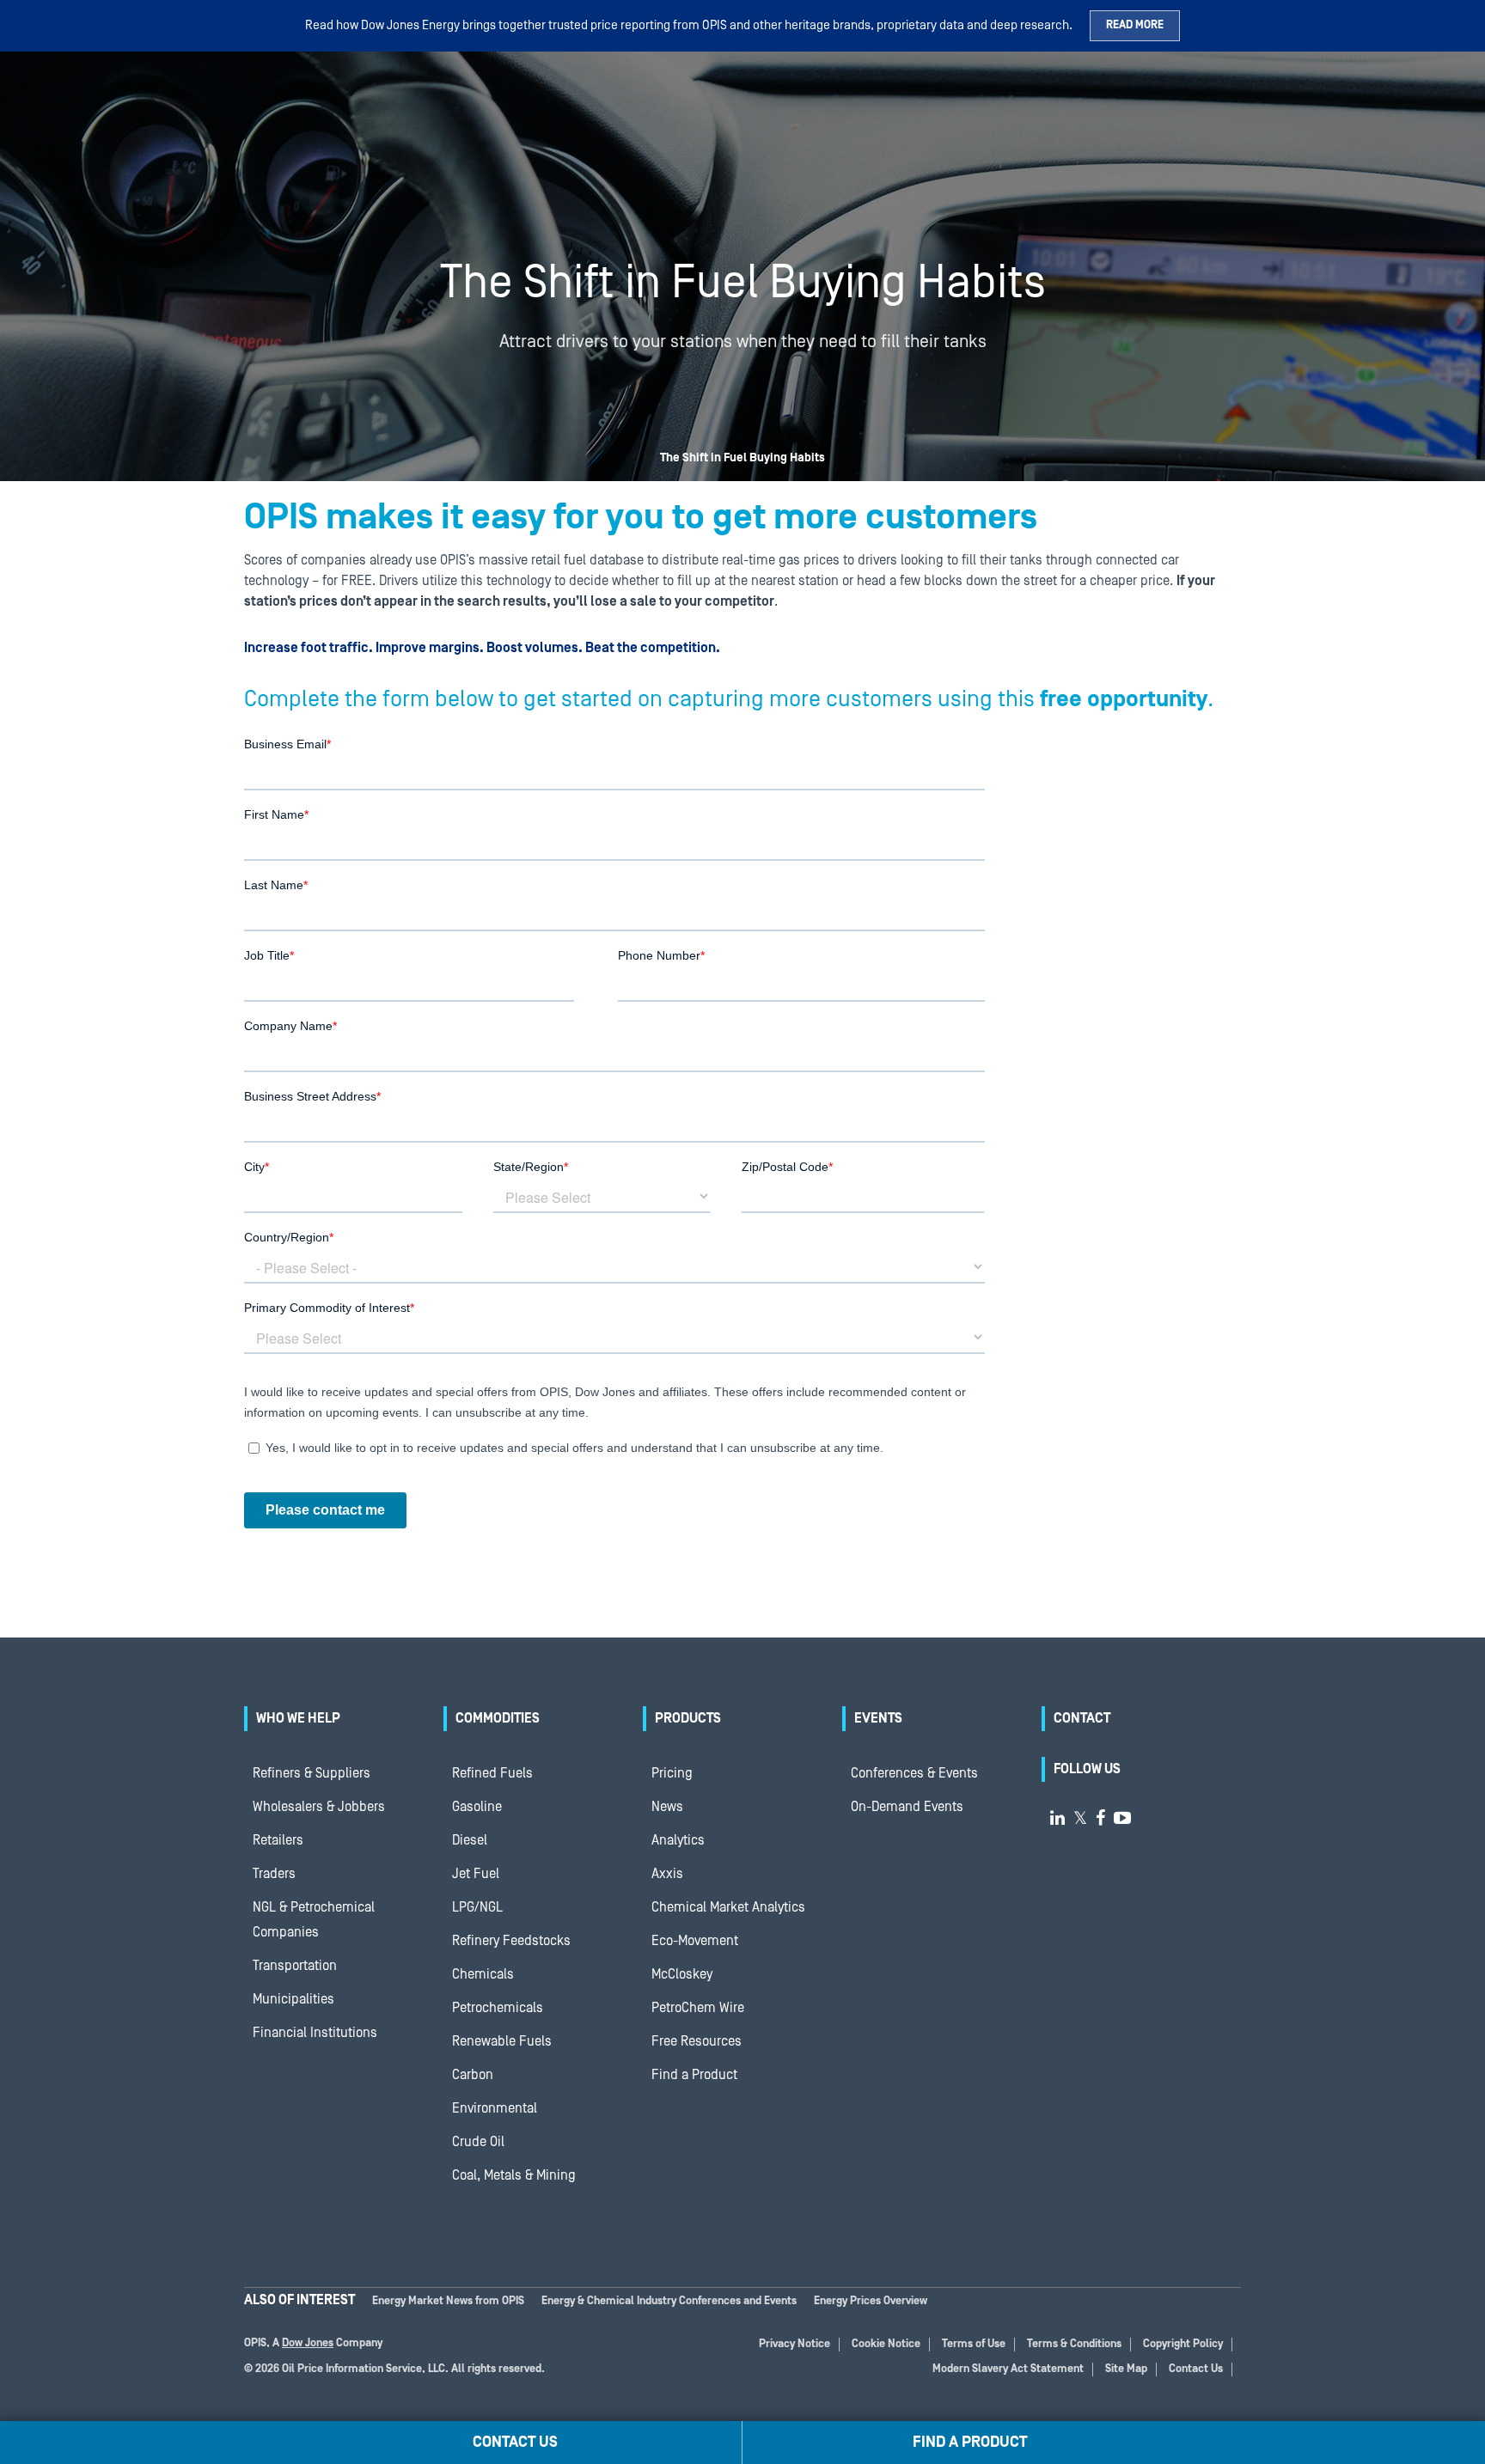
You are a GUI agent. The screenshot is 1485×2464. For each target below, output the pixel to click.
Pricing (672, 1773)
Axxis (667, 1874)
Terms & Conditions (1074, 2344)
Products (688, 1718)
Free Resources (697, 2041)
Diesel (470, 1840)
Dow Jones (308, 2343)
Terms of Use (974, 2344)
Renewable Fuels (502, 2041)
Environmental (495, 2108)
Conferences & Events (914, 1773)
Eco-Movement (695, 1941)
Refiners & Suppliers (312, 1773)
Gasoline (477, 1807)
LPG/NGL (477, 1907)
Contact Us (1196, 2369)
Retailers (278, 1840)
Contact (1082, 1718)
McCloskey (682, 1974)
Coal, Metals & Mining (514, 2175)
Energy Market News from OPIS (448, 2301)
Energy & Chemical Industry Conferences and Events (669, 2301)
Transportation (295, 1966)
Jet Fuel (476, 1874)
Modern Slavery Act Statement (1008, 2369)
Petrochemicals (498, 2008)
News (667, 1807)
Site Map (1126, 2369)
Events (878, 1718)
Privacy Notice (794, 2344)
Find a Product (694, 2075)
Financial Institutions (315, 2033)
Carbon (473, 2075)
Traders (274, 1874)
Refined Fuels (492, 1773)
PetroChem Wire (698, 2008)
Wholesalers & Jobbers (319, 1807)
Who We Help (298, 1718)
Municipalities (293, 1999)
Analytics (678, 1840)
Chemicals (483, 1974)
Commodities (498, 1718)
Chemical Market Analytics (728, 1907)
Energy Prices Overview (871, 2301)
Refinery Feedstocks (511, 1941)
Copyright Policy (1183, 2344)
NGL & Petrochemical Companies (314, 1920)
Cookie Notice (886, 2344)
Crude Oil (478, 2142)
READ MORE (1135, 25)
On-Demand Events (907, 1807)
